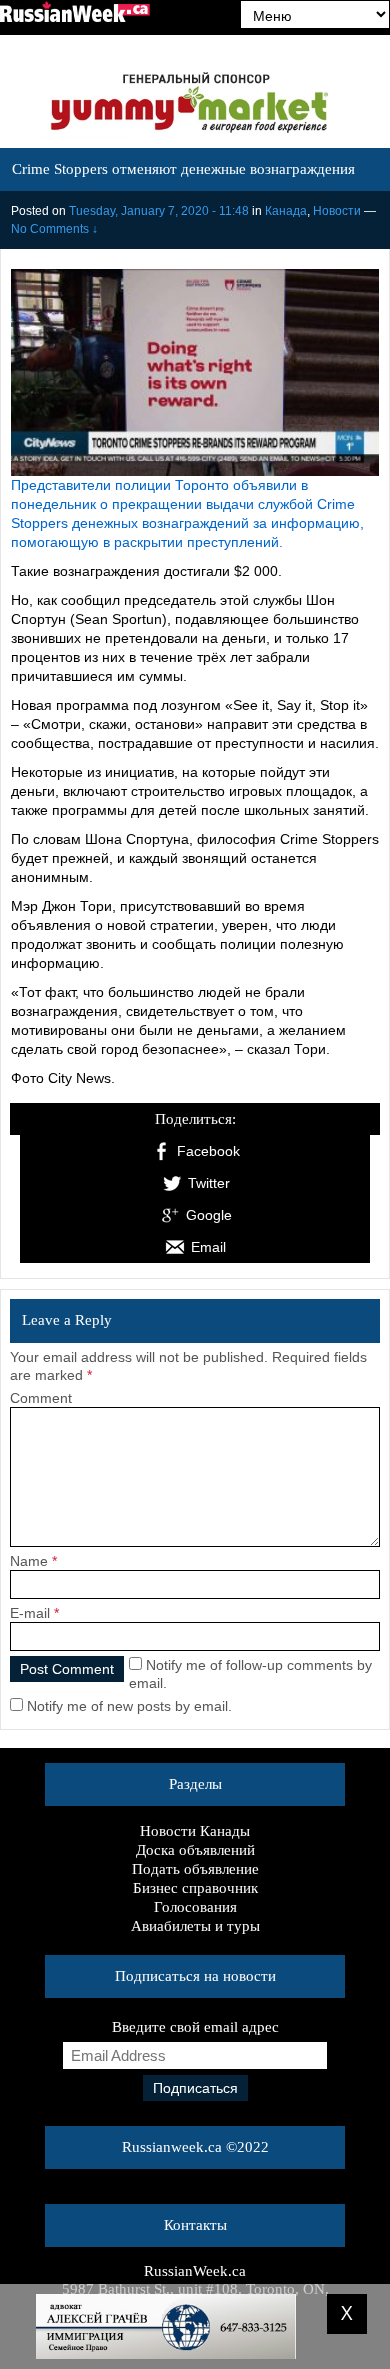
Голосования (195, 1907)
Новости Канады (195, 1831)
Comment (41, 1398)
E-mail (30, 1613)
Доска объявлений (195, 1850)
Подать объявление (195, 1869)
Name (29, 1561)
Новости (337, 211)
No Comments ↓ (54, 229)
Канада (286, 211)
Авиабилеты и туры (195, 1926)
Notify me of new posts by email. (129, 1706)
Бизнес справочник (195, 1888)
